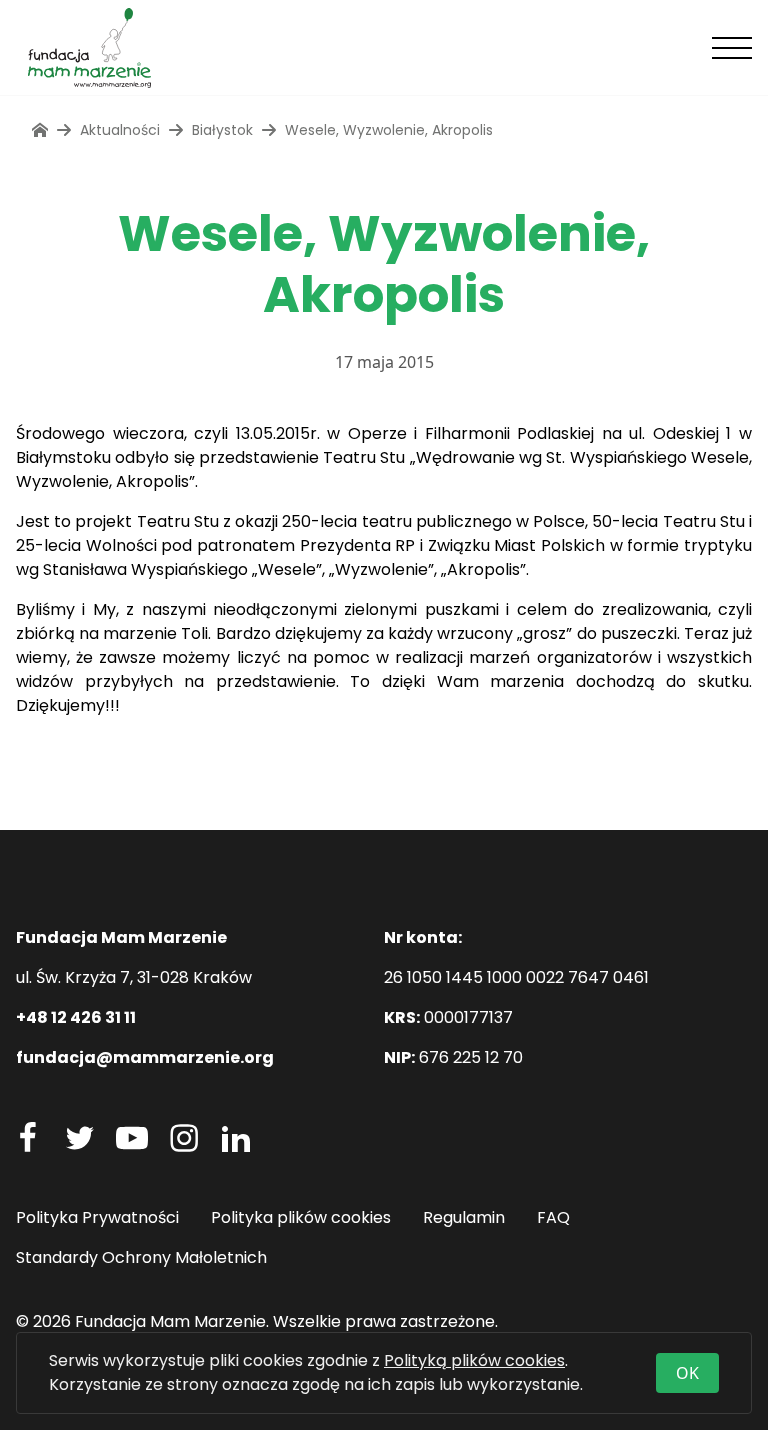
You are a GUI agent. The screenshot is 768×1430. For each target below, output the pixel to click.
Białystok (222, 130)
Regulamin (464, 1217)
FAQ (553, 1217)
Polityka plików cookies (301, 1217)
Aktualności (120, 130)
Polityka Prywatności (97, 1217)
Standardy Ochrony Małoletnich (141, 1257)
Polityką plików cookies (474, 1360)
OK (687, 1373)
